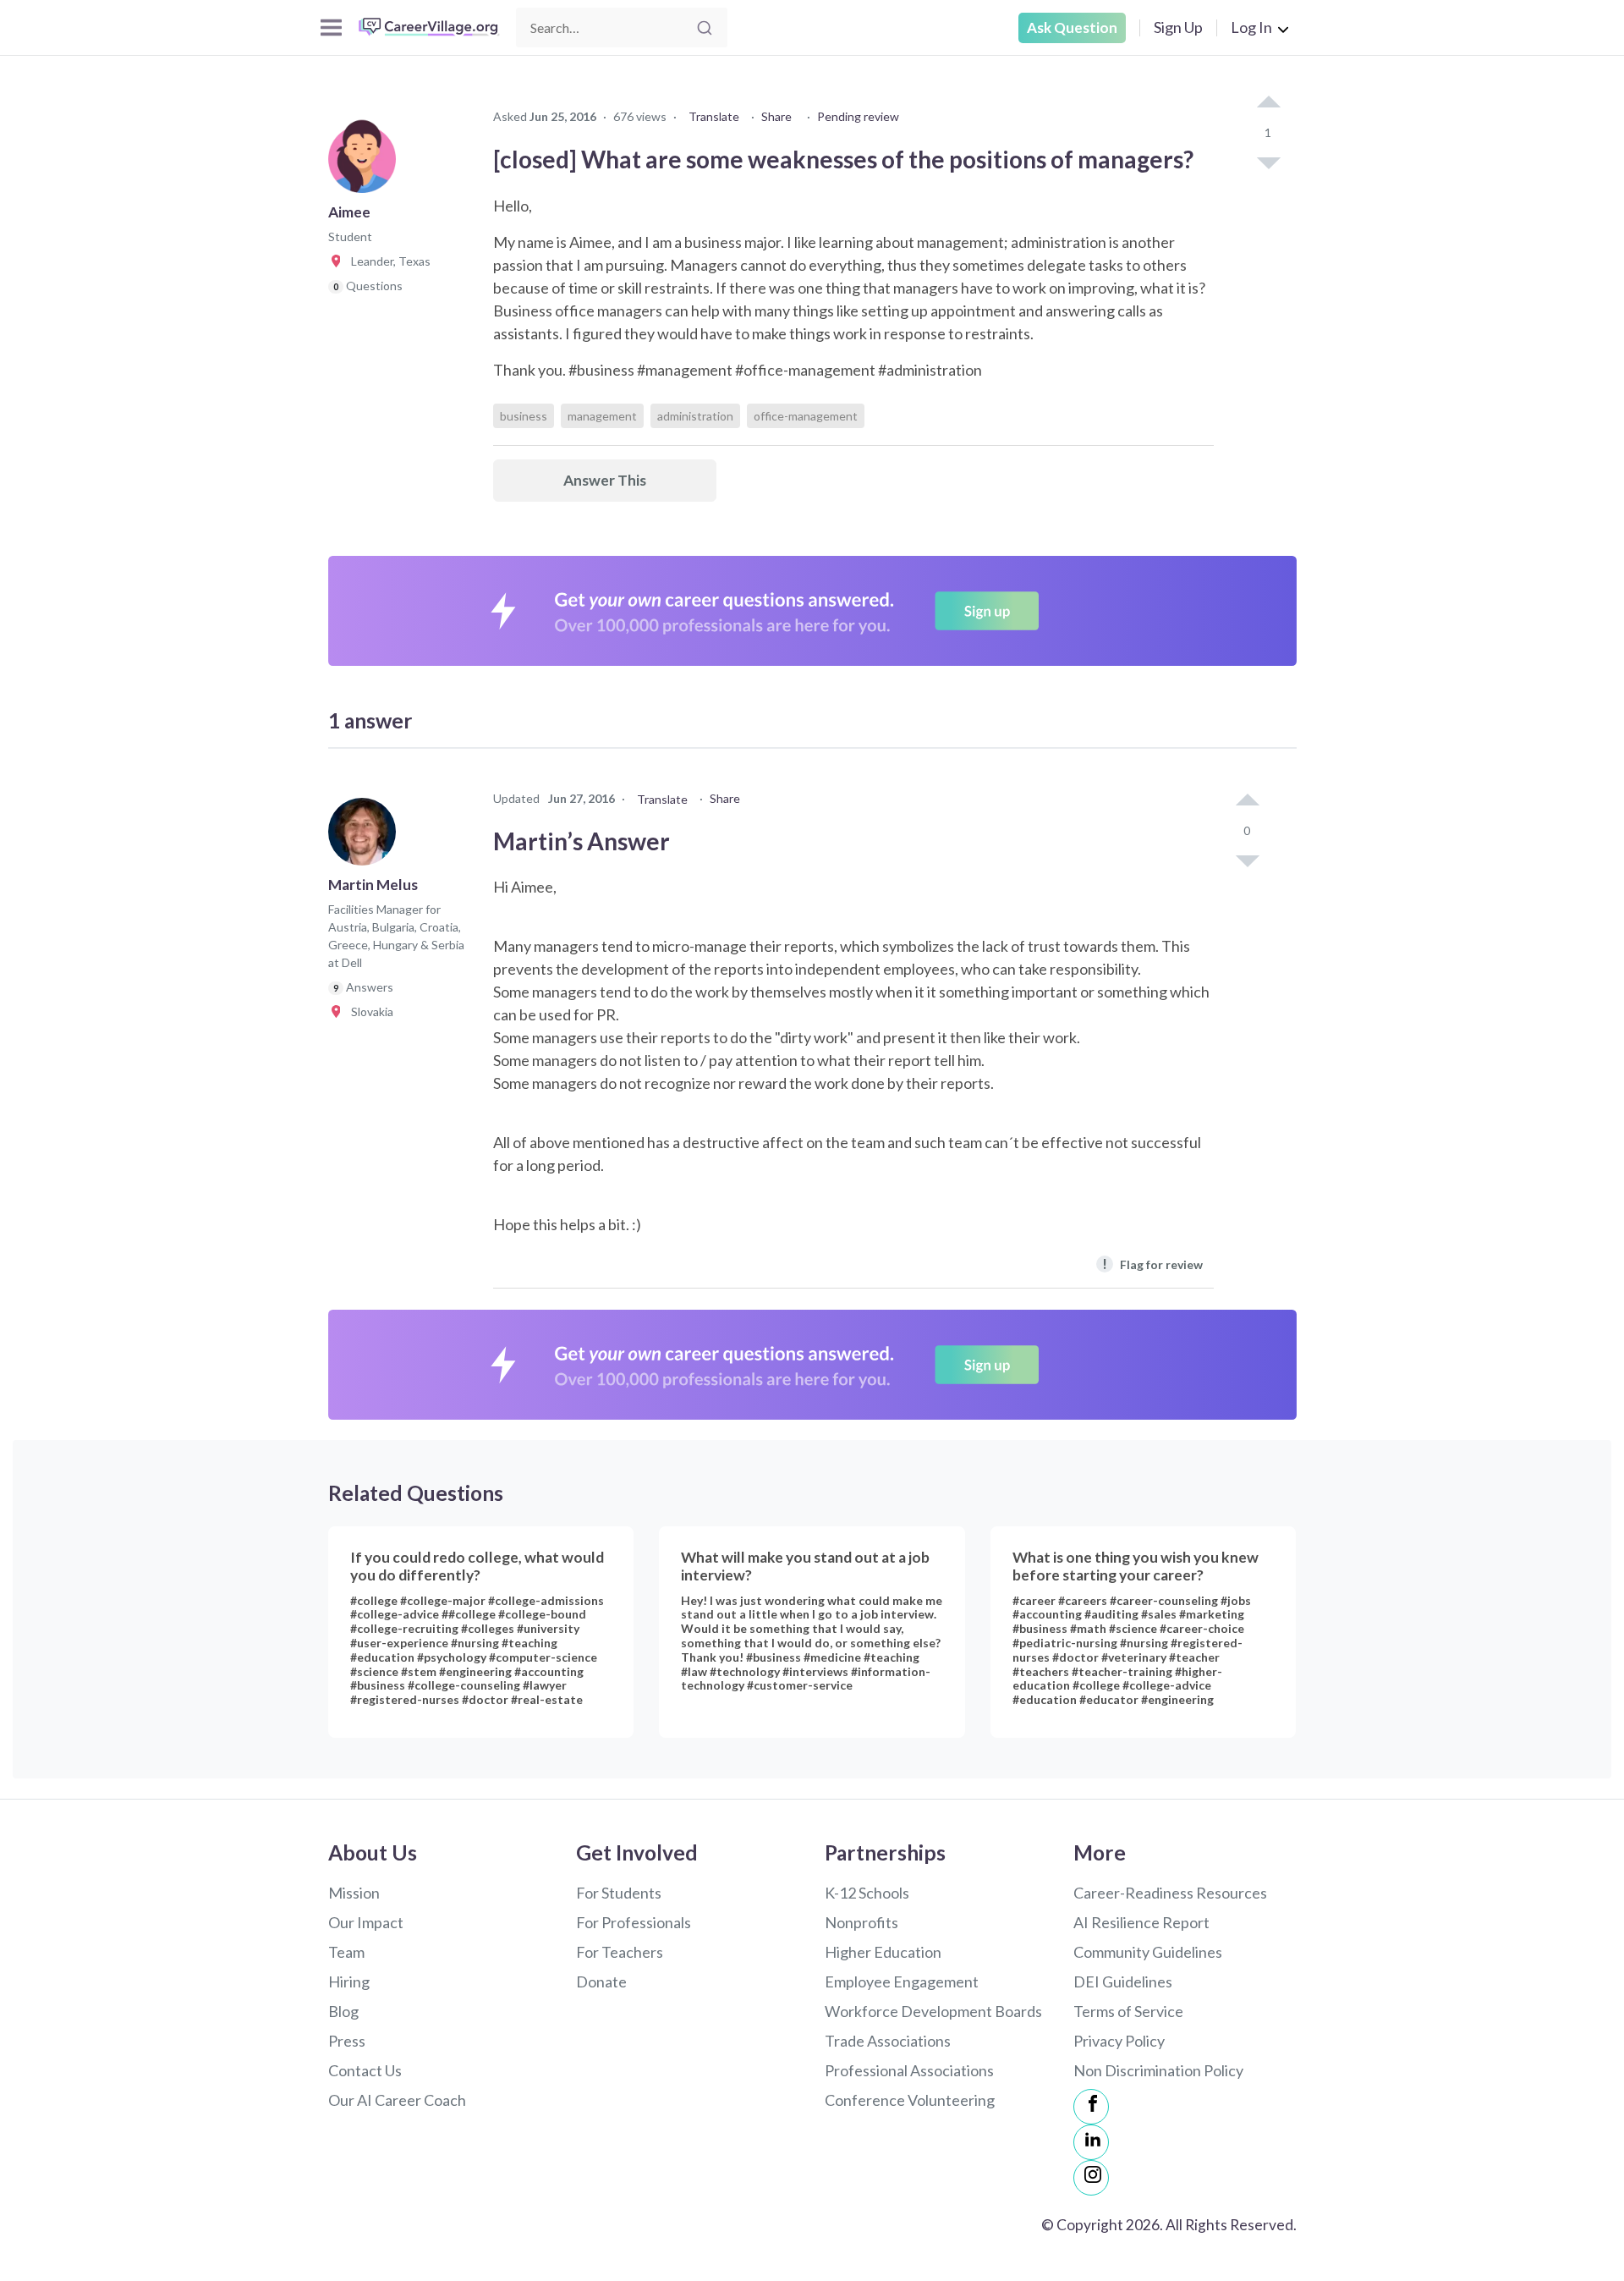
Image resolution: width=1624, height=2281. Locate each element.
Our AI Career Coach (397, 2100)
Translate (714, 116)
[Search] (705, 28)
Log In (1251, 27)
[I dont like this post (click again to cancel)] (1268, 162)
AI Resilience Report (1141, 1922)
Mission (354, 1893)
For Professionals (634, 1922)
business (524, 416)
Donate (601, 1981)
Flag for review (1152, 1264)
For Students (619, 1893)
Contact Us (365, 2070)
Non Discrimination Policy (1158, 2070)
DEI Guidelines (1123, 1981)
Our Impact (366, 1922)
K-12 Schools (867, 1893)
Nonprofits (861, 1922)
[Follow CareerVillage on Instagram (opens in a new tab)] (1091, 2178)
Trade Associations (888, 2041)
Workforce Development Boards (933, 2011)
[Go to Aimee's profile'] (366, 164)
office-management (806, 416)
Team (346, 1952)
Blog (343, 2011)
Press (347, 2041)
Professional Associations (909, 2070)
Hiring (349, 1981)
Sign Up (1178, 27)
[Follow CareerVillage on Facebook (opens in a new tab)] (1091, 2107)
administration (695, 416)
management (602, 416)
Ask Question (1072, 27)
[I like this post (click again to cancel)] (1268, 103)
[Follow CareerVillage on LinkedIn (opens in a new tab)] (1091, 2142)
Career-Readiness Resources (1170, 1893)
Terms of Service (1128, 2011)
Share (776, 116)
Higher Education (883, 1952)
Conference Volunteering (910, 2100)
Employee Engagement (902, 1981)
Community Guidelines (1148, 1952)
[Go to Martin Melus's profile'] (366, 837)
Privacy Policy (1119, 2041)
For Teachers (620, 1952)
